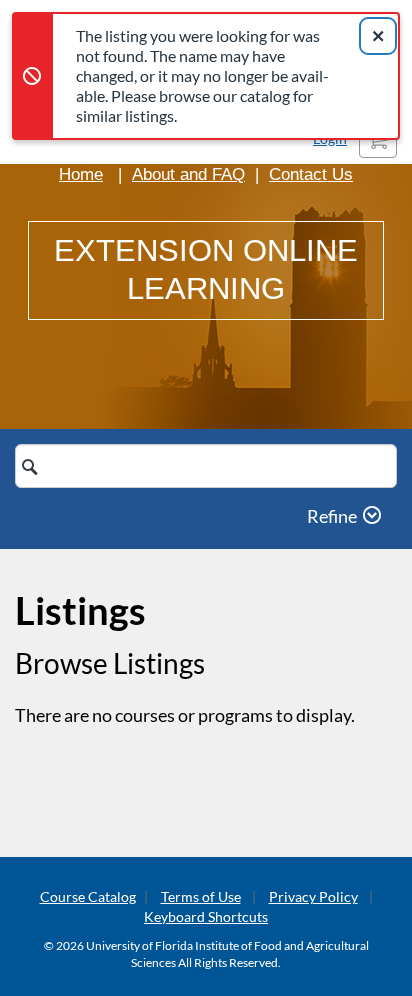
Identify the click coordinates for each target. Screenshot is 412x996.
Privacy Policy (313, 896)
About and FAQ (188, 174)
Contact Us (311, 174)
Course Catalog (88, 896)
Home (81, 174)
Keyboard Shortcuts (206, 916)
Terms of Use (201, 896)
